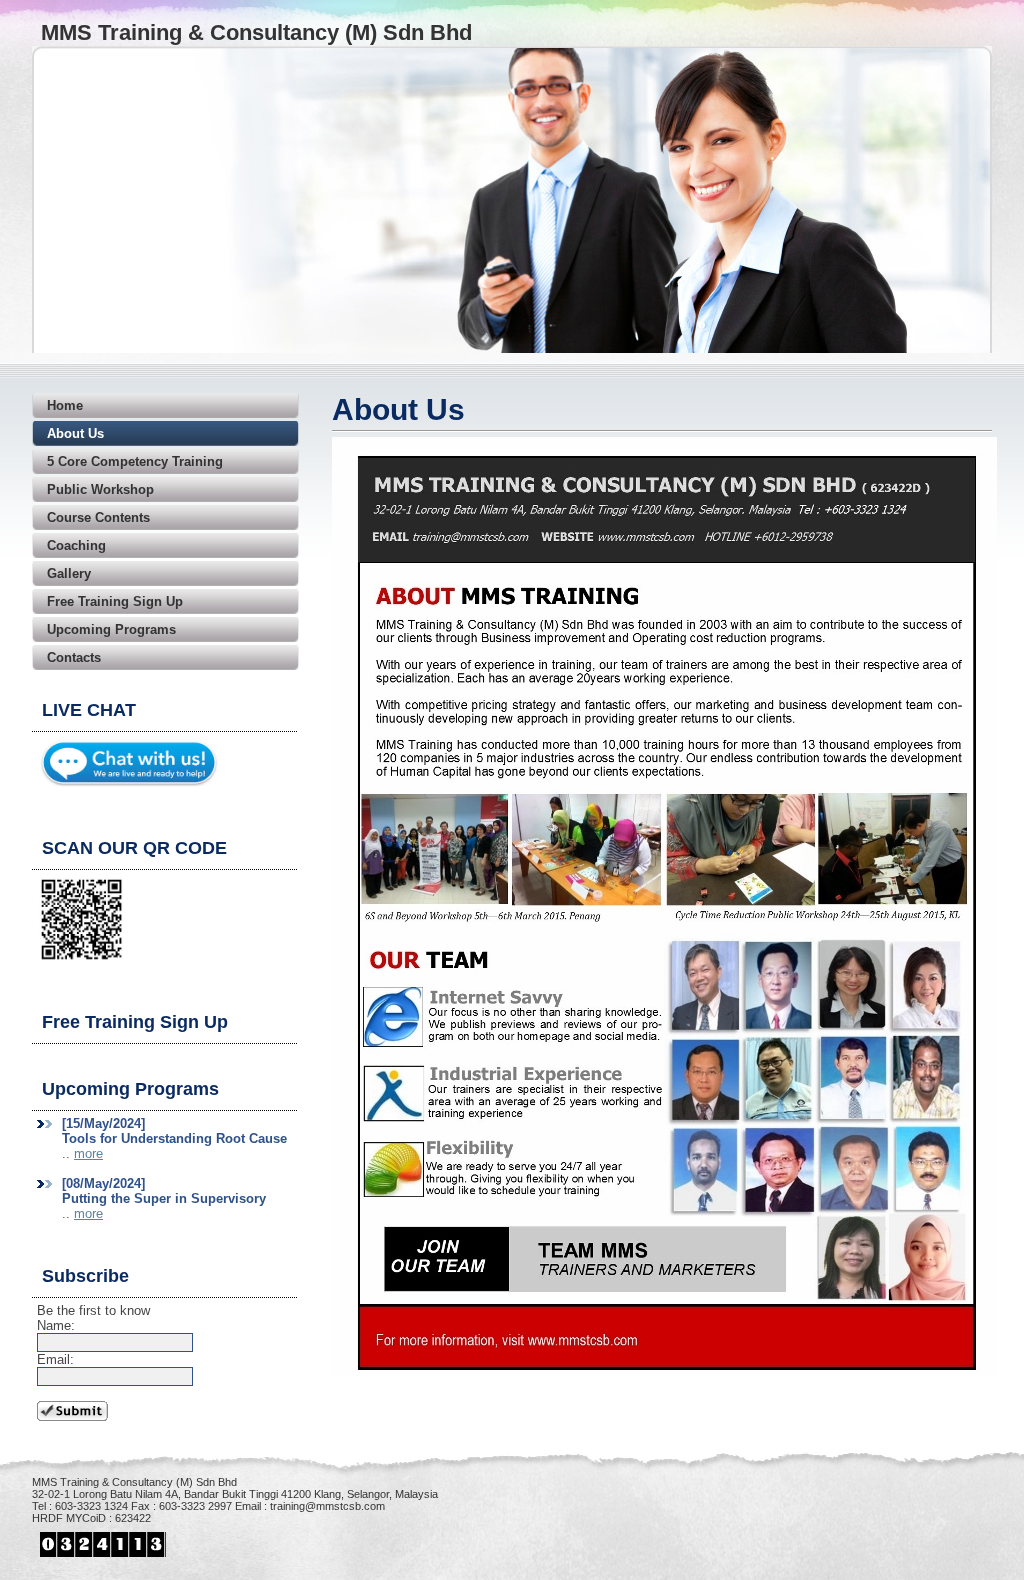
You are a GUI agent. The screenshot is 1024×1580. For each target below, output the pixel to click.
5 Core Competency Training (135, 461)
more (88, 1153)
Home (65, 405)
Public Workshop (100, 489)
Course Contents (98, 517)
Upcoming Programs (111, 629)
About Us (75, 433)
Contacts (74, 657)
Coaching (76, 545)
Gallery (69, 573)
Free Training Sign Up (115, 601)
